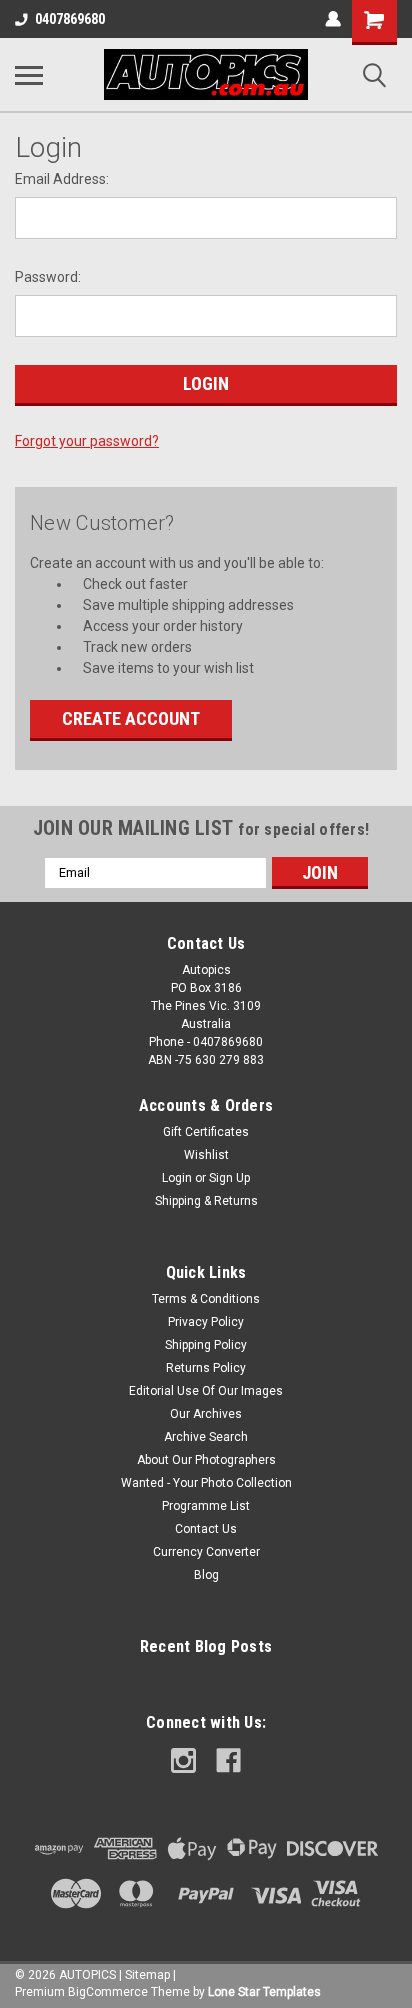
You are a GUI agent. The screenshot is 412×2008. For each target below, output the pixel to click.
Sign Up (229, 1178)
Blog (206, 1575)
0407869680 (70, 19)
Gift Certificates (206, 1132)
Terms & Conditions (206, 1299)
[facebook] (228, 1760)
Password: (48, 277)
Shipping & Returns (206, 1201)
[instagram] (183, 1760)
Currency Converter (206, 1552)
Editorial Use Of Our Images (206, 1391)
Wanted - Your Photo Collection (206, 1483)
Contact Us (206, 1529)
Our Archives (206, 1414)
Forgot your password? (87, 441)
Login (177, 1178)
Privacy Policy (206, 1322)
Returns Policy (206, 1368)
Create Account (131, 718)
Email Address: (62, 179)
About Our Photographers (206, 1460)
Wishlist (206, 1155)
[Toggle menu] (29, 75)
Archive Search (206, 1437)
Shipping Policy (206, 1345)
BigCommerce (108, 1992)
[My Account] (333, 19)
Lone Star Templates (264, 1992)
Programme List (206, 1506)
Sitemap (147, 1975)
